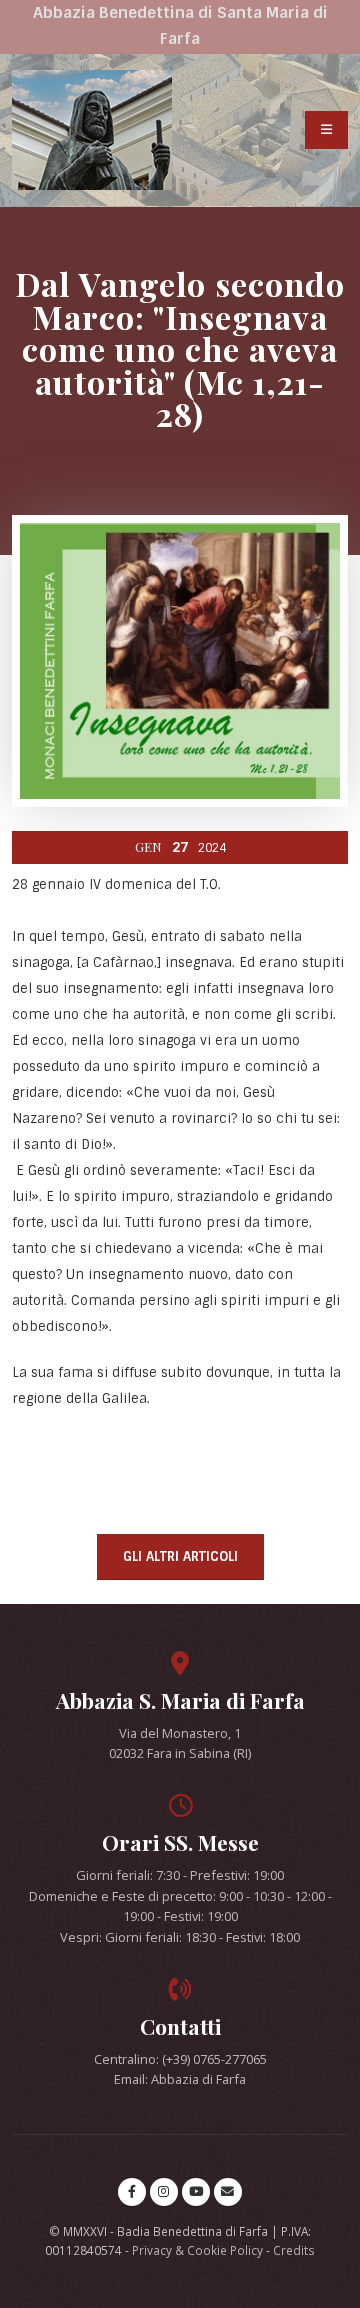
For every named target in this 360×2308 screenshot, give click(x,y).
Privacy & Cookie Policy (197, 2250)
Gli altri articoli (180, 1556)
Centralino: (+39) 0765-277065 (180, 2059)
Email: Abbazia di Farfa (180, 2079)
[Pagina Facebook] (132, 2192)
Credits (294, 2250)
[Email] (228, 2192)
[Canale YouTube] (196, 2192)
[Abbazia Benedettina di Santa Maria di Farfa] (92, 130)
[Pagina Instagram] (164, 2192)
